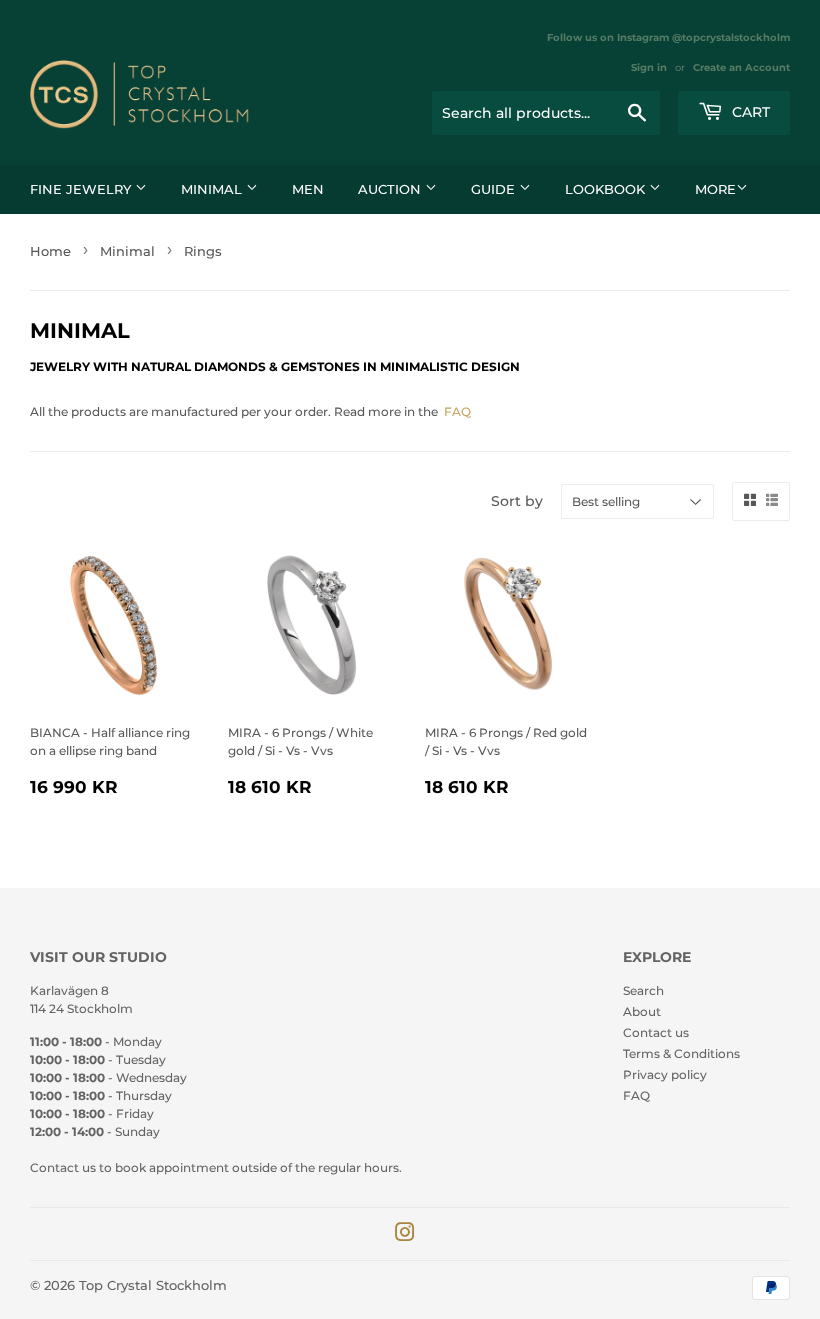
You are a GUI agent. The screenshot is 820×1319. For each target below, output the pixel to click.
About (642, 1011)
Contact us (656, 1032)
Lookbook (607, 189)
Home (50, 251)
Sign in (649, 67)
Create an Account (741, 67)
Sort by (517, 501)
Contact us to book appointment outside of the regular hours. (216, 1167)
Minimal (213, 189)
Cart (749, 112)
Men (308, 189)
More (715, 189)
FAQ (457, 411)
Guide (495, 189)
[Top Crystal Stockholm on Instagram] (405, 1235)
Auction (391, 189)
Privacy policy (665, 1074)
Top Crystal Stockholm (153, 1285)
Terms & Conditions (681, 1053)
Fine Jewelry (82, 189)
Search (643, 990)
